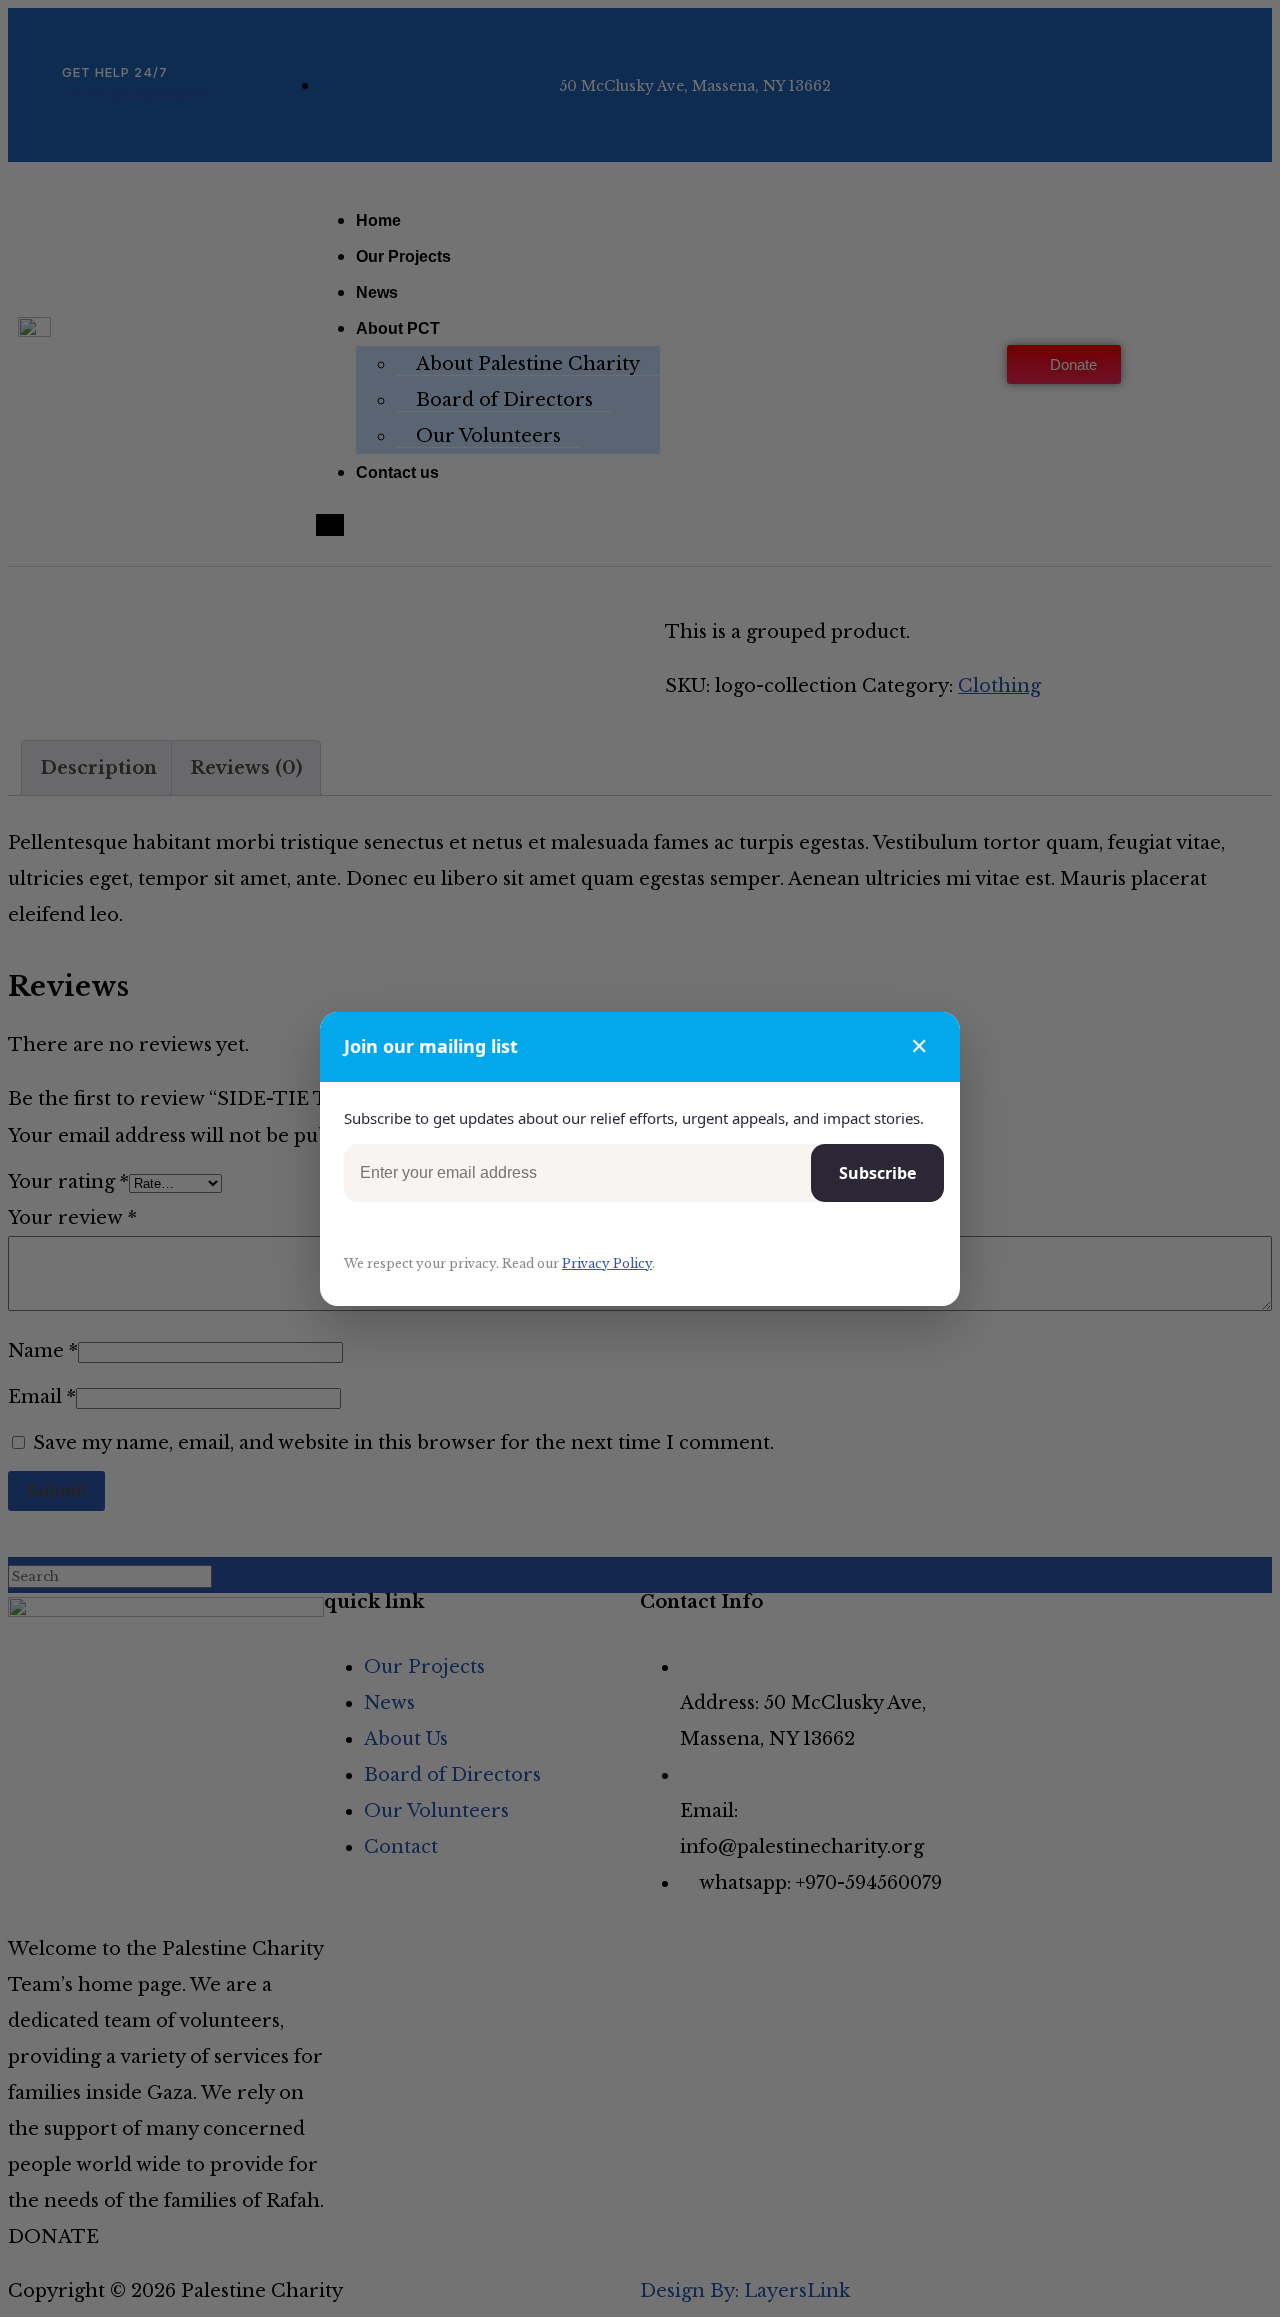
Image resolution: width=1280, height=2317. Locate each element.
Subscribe (877, 1173)
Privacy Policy (607, 1263)
